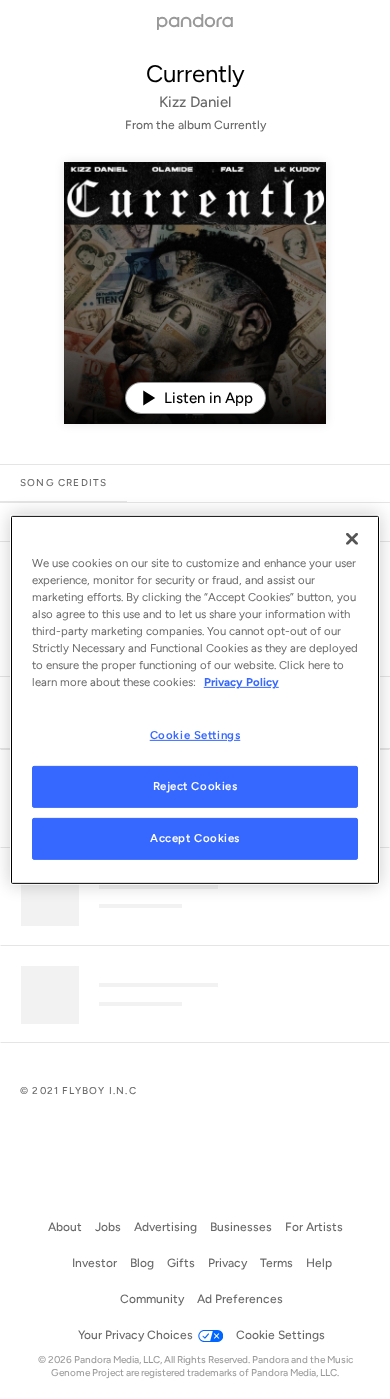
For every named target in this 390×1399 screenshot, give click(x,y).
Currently (195, 73)
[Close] (352, 538)
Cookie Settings (195, 735)
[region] (195, 699)
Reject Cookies (195, 786)
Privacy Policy (241, 682)
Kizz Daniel (195, 102)
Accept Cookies (195, 838)
